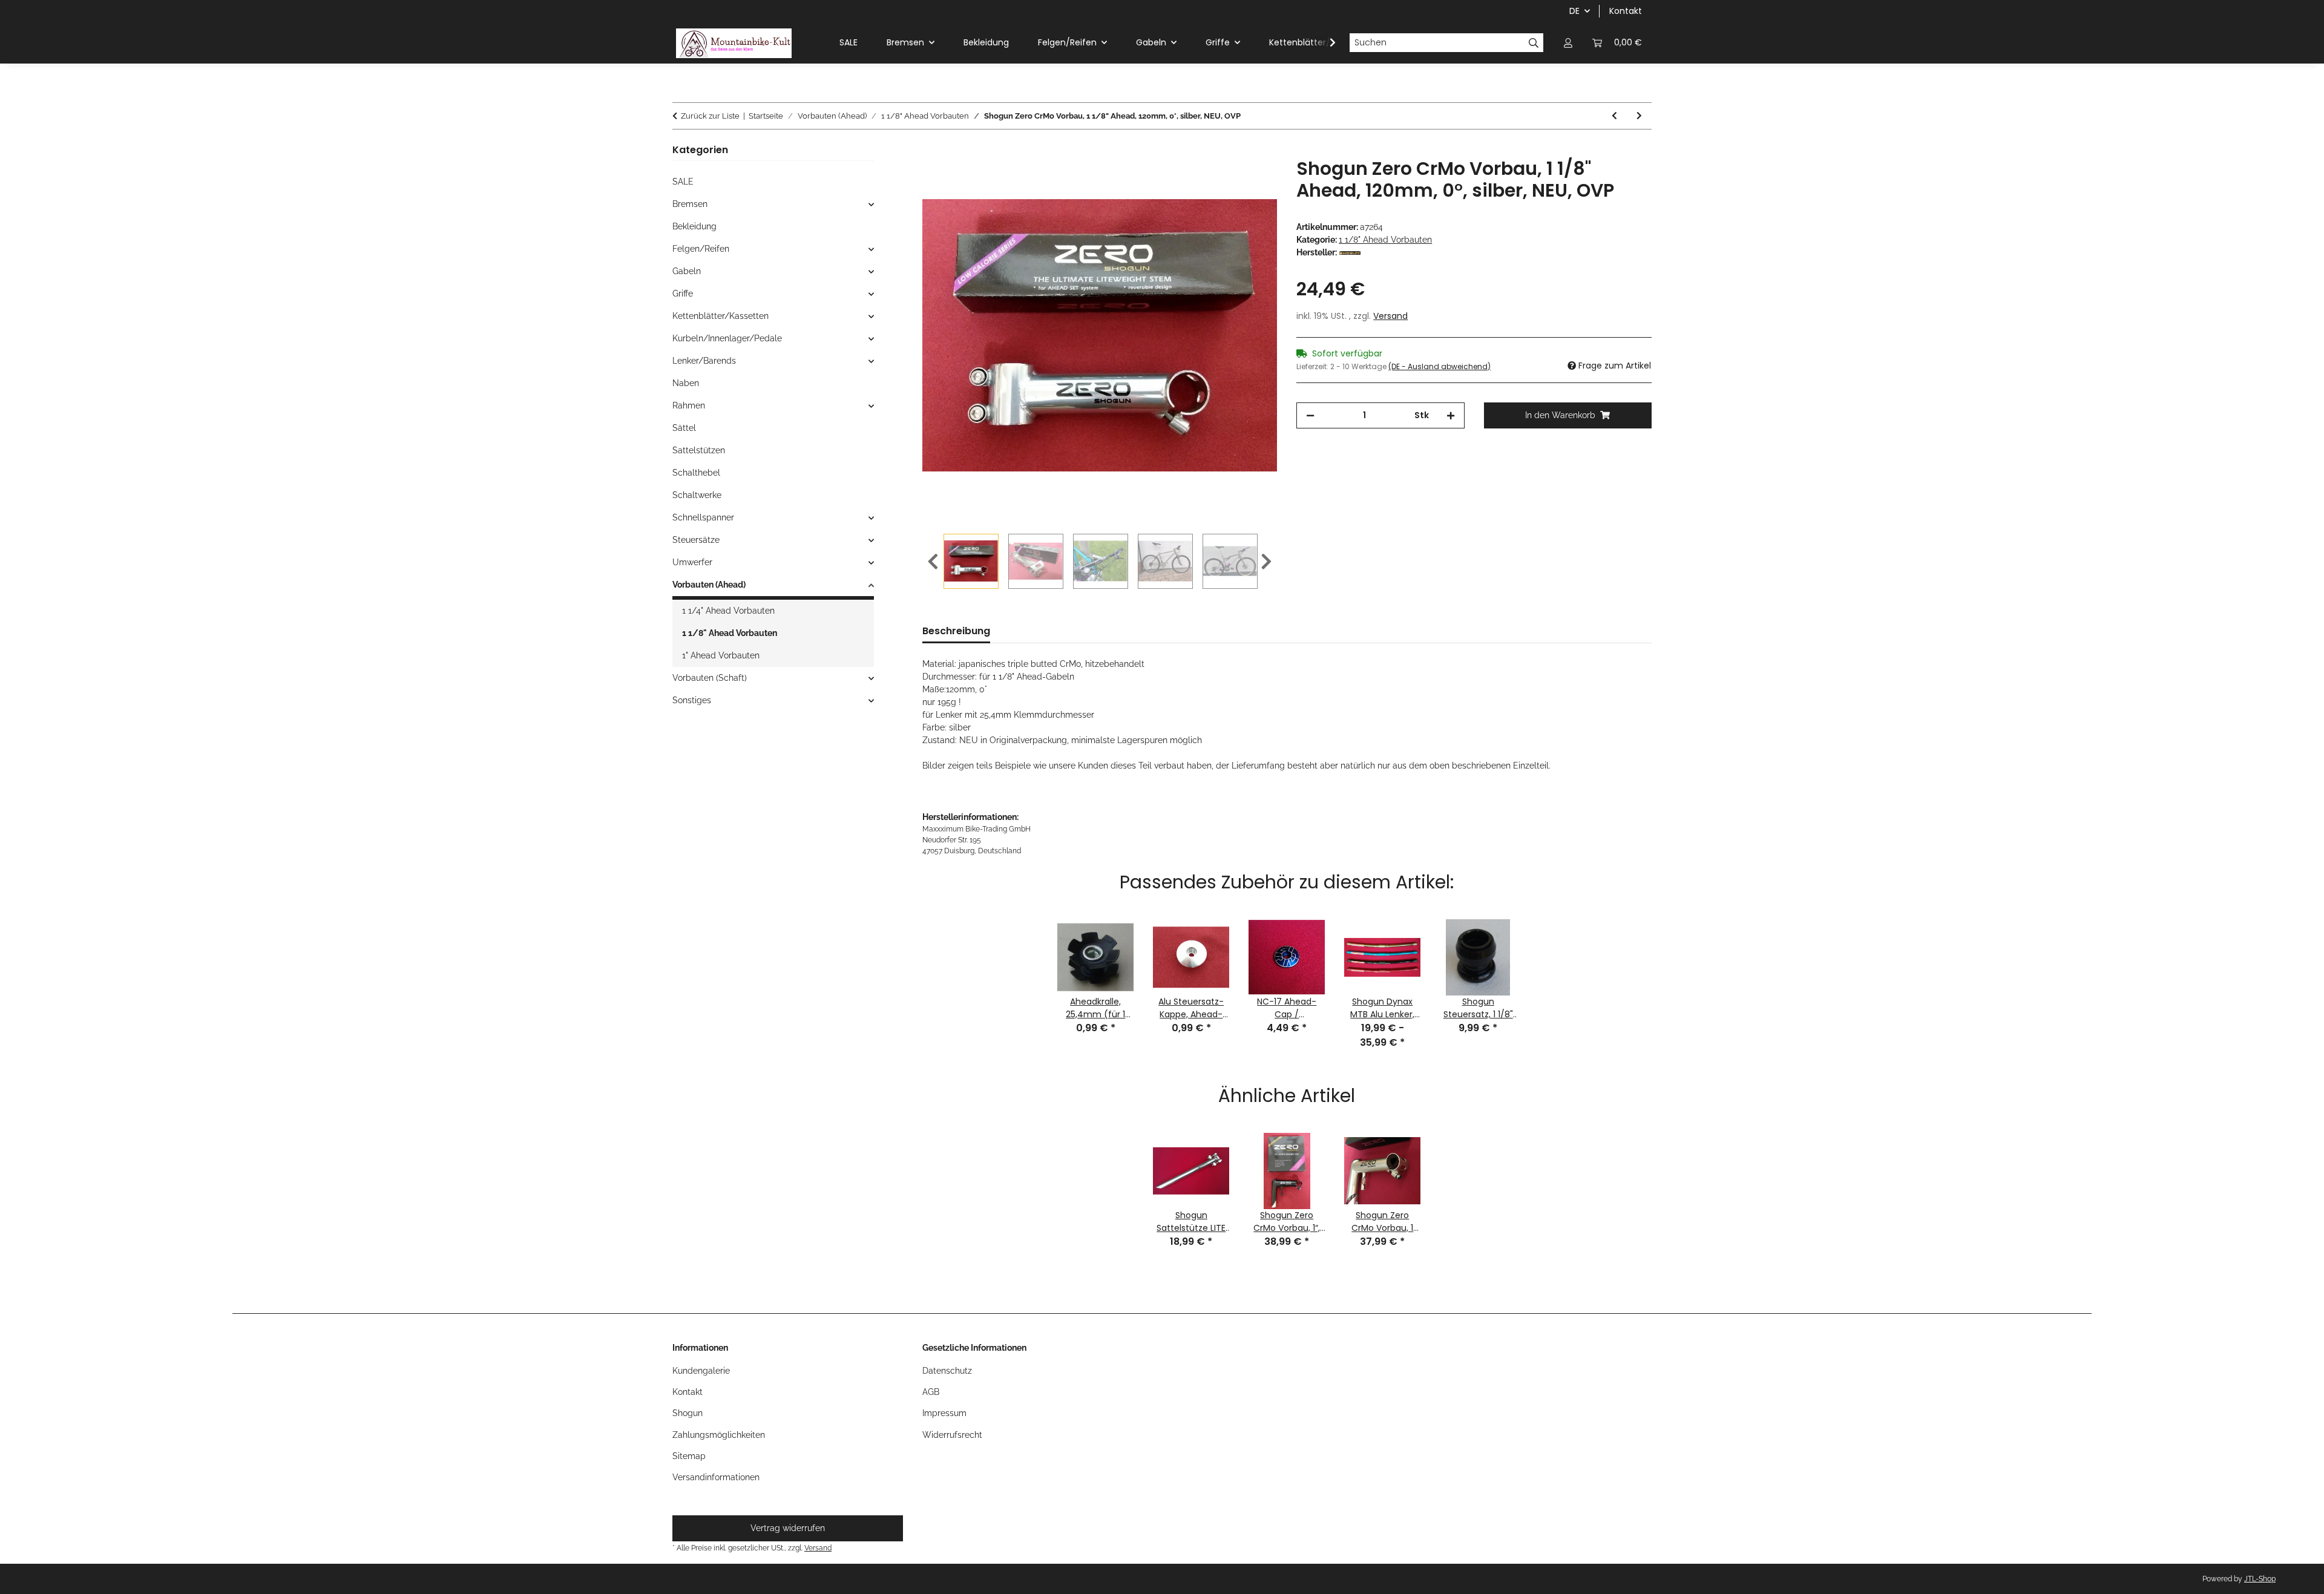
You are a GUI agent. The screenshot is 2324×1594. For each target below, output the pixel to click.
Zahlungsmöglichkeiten (719, 1435)
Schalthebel (696, 473)
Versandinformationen (716, 1477)
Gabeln (687, 271)
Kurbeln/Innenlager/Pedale (727, 338)
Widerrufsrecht (952, 1435)
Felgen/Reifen (701, 249)
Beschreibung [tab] (956, 631)
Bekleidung (694, 226)
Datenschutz (947, 1371)
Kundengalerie (701, 1371)
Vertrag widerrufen (788, 1528)
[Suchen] (1534, 43)
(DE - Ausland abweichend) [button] (1439, 366)
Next (1266, 562)
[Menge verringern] (1310, 415)
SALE (683, 182)
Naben (686, 383)
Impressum (944, 1413)
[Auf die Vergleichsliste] (1252, 181)
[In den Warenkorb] (932, 151)
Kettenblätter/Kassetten (721, 316)
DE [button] (1574, 11)
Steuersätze (696, 540)
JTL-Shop (2260, 1579)
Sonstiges (692, 700)
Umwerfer (692, 562)
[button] (1568, 43)
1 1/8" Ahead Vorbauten (1385, 240)
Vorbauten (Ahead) (709, 585)
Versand (1390, 316)
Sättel (684, 428)
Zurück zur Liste (710, 116)
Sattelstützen (699, 450)
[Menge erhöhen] (1451, 415)
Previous (933, 562)
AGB (931, 1392)
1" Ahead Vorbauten (721, 655)
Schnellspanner (703, 517)
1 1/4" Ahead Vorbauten (728, 611)
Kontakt (1626, 11)
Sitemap (689, 1456)
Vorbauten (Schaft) (710, 678)
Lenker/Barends (704, 361)
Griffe (683, 294)
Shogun (688, 1413)
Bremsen (690, 204)
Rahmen (689, 405)
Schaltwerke (697, 495)
